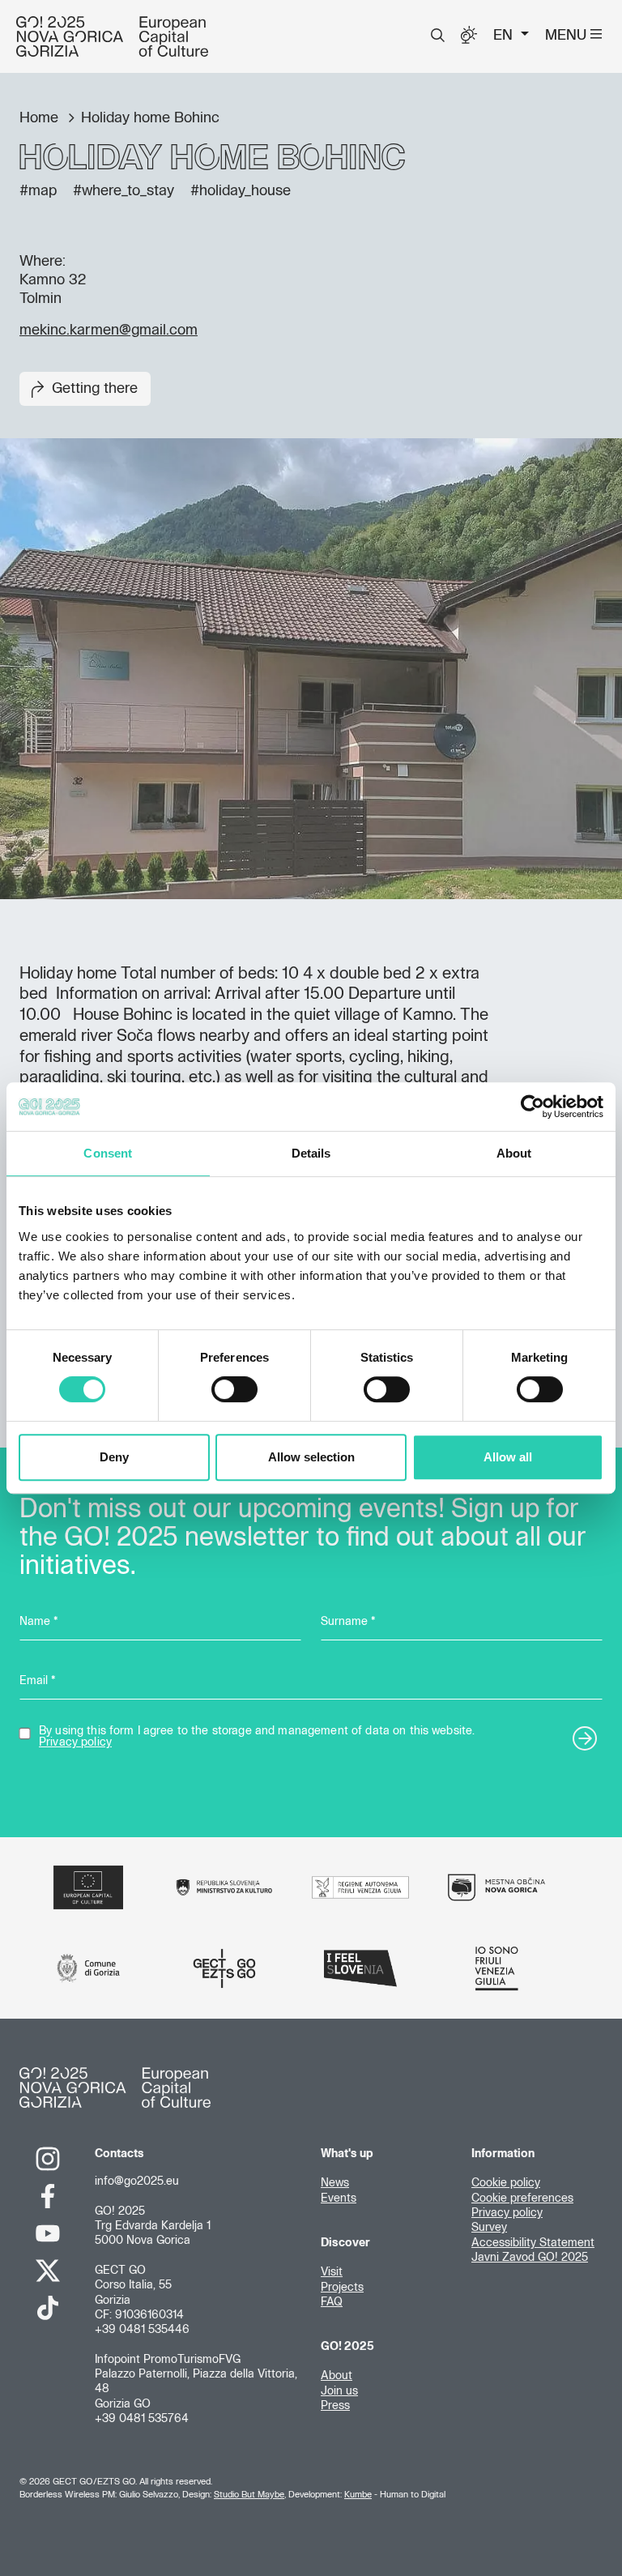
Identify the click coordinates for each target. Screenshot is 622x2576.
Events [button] (339, 2199)
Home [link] (41, 118)
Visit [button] (332, 2272)
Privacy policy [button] (507, 2213)
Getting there (95, 389)
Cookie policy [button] (506, 2183)
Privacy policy (75, 1742)
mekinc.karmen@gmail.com (109, 331)
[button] (438, 36)
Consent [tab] (108, 1153)
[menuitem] (438, 36)
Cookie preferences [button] (522, 2199)
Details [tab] (311, 1153)
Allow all (508, 1457)
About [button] (337, 2376)
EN (505, 36)
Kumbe (358, 2495)
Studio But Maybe (249, 2495)
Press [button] (335, 2406)
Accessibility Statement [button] (533, 2243)
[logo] (112, 36)
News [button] (335, 2183)
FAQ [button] (332, 2302)
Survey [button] (489, 2228)
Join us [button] (339, 2391)
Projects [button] (342, 2288)
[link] (47, 2159)
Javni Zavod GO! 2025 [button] (530, 2258)
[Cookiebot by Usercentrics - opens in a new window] (533, 1107)
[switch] (234, 1389)
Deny (114, 1457)
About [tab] (514, 1153)
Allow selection (311, 1457)
